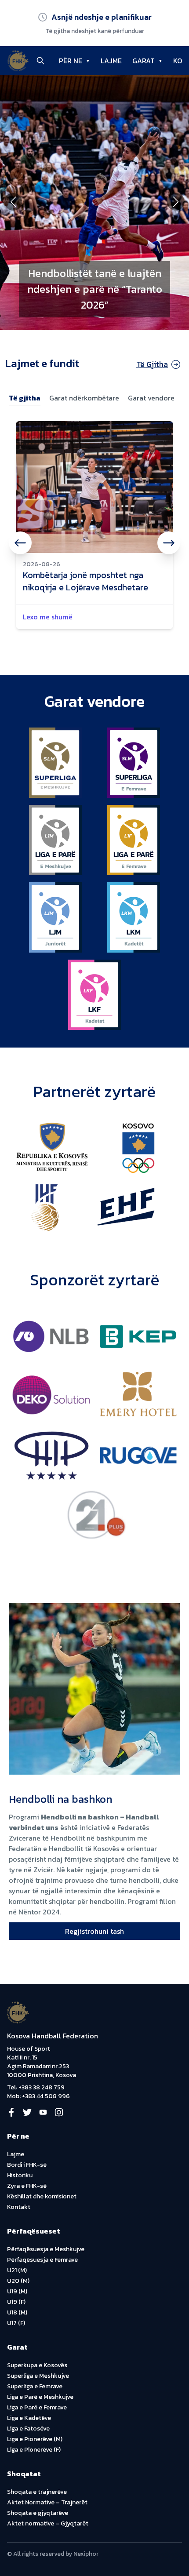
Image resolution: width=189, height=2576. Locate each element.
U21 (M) (17, 2270)
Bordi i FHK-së (27, 2165)
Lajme (16, 2154)
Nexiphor (86, 2554)
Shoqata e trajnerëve (37, 2492)
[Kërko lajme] (40, 61)
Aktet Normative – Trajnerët (47, 2502)
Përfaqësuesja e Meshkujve (46, 2249)
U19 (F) (16, 2302)
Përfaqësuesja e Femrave (42, 2260)
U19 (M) (17, 2291)
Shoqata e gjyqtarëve (38, 2513)
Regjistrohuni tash (94, 1931)
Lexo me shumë (48, 617)
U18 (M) (17, 2312)
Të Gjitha (152, 364)
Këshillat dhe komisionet (42, 2196)
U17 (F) (16, 2323)
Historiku (20, 2175)
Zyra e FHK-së (27, 2186)
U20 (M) (18, 2281)
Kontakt (19, 2207)
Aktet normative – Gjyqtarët (48, 2523)
